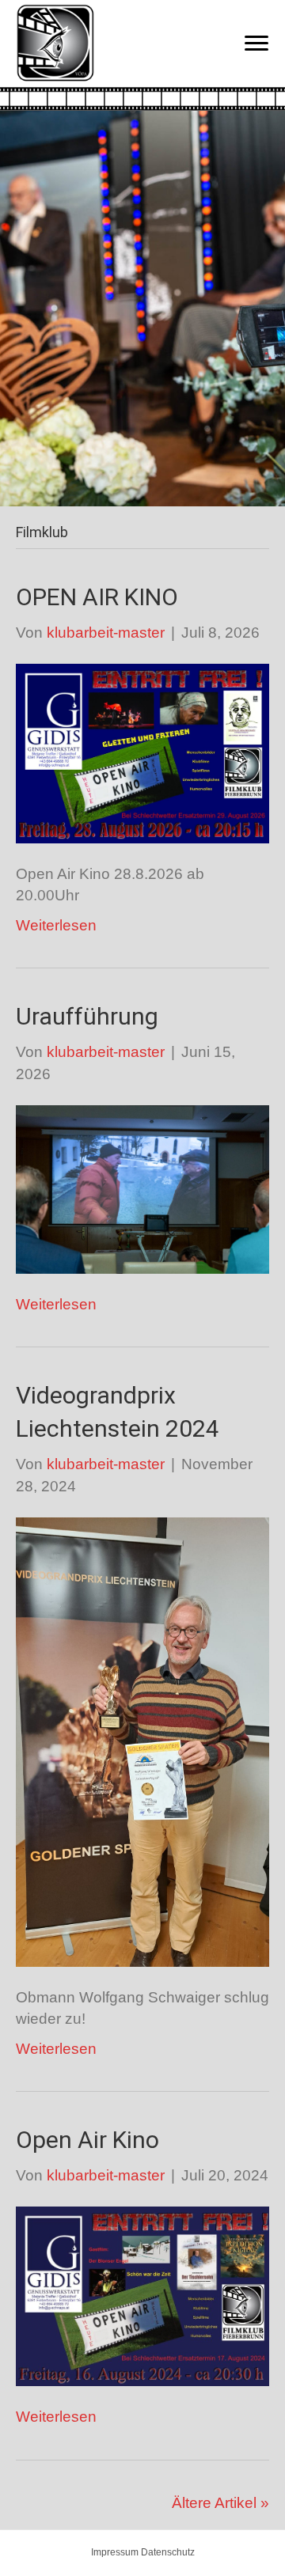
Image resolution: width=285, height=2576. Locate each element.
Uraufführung (87, 1016)
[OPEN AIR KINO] (142, 752)
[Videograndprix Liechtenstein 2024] (142, 1741)
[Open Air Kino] (142, 2296)
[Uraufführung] (142, 1188)
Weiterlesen (56, 925)
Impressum (115, 2552)
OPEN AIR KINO (97, 597)
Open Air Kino (87, 2140)
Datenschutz (168, 2552)
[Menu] (256, 44)
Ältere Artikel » (220, 2503)
